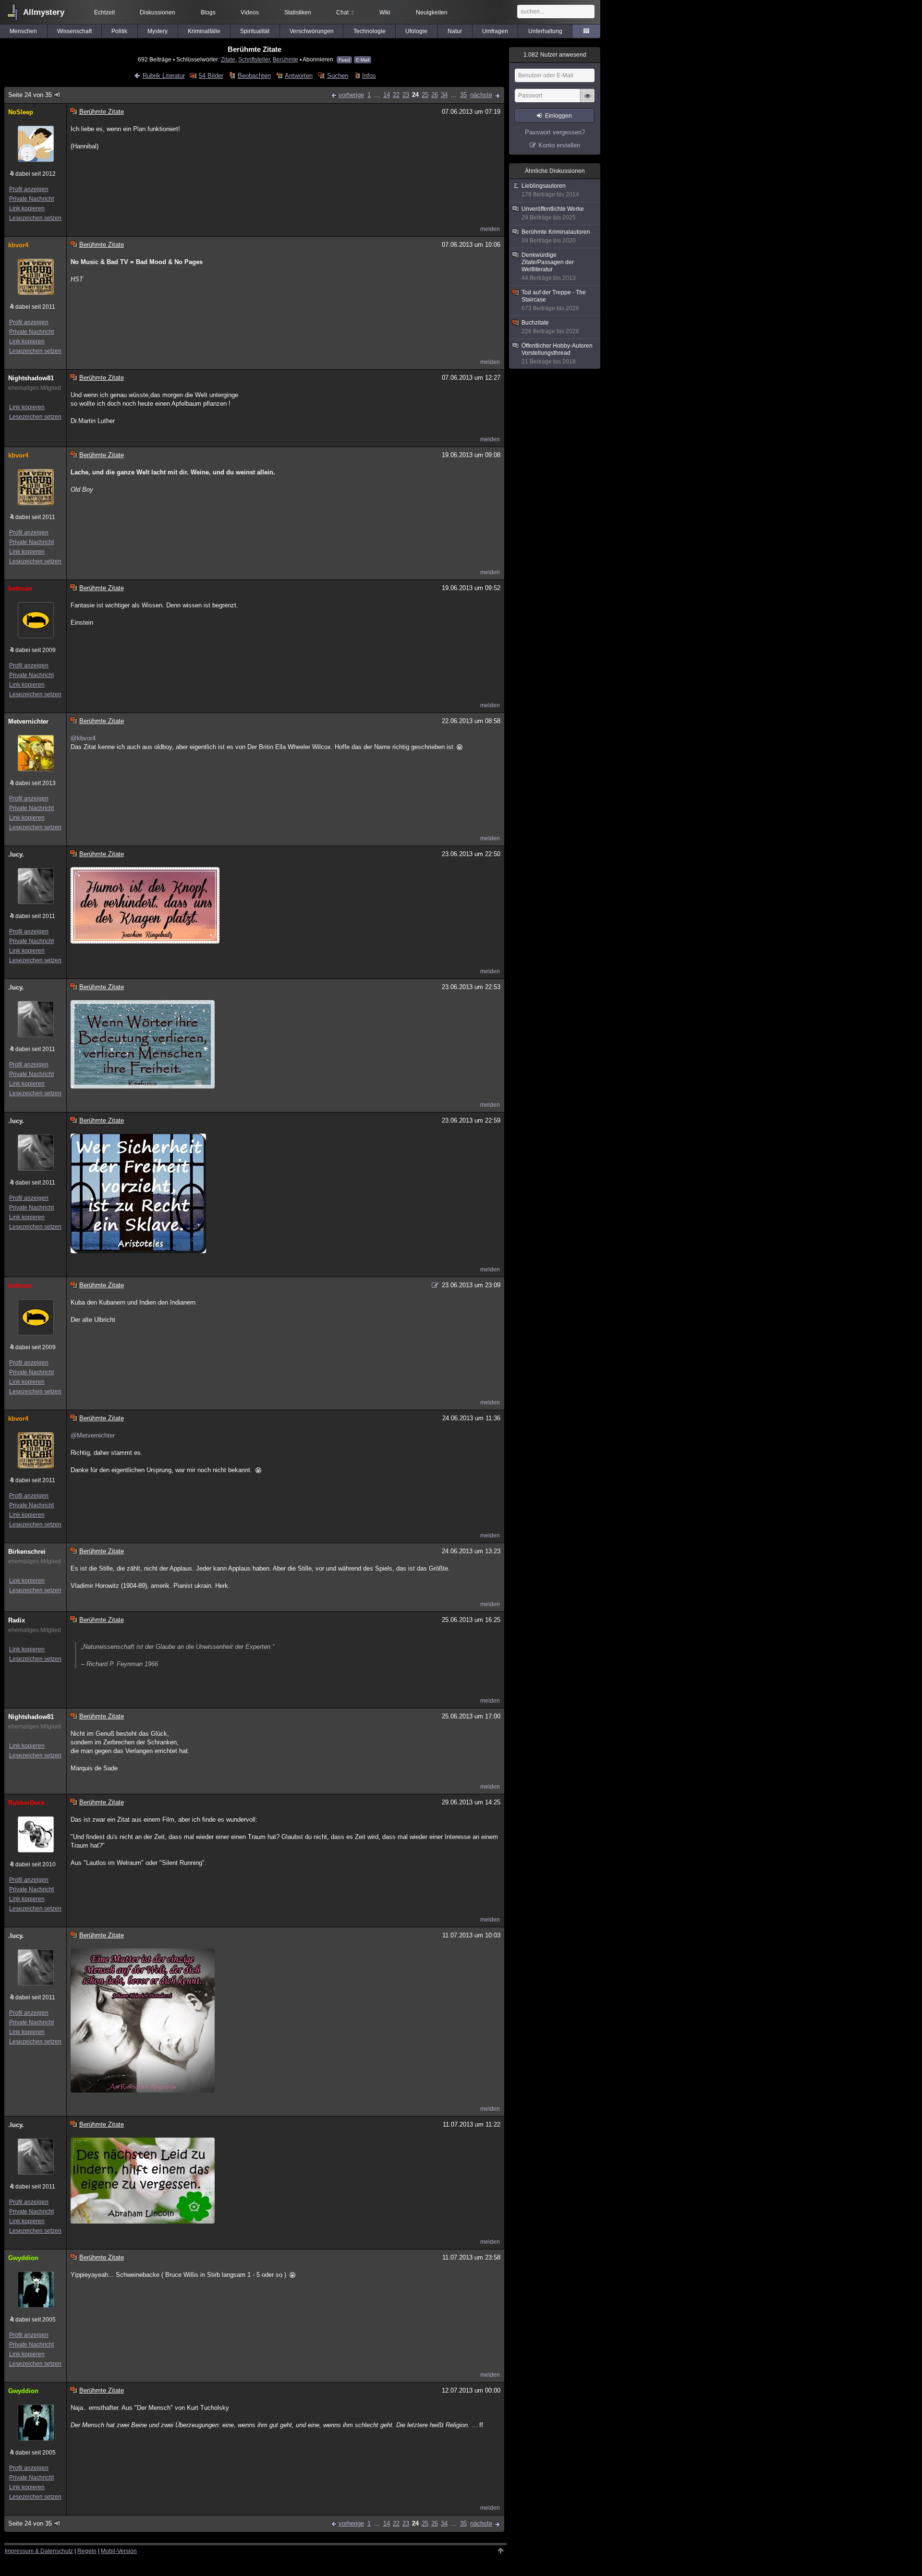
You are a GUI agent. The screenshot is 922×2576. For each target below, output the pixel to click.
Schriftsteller (254, 59)
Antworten (299, 76)
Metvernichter (28, 721)
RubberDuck (26, 1803)
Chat (345, 12)
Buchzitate (550, 327)
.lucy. (16, 854)
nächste (481, 95)
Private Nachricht (31, 199)
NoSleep (21, 112)
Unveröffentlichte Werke (553, 213)
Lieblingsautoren (550, 190)
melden (490, 229)
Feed (344, 60)
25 (425, 95)
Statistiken (298, 12)
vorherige (351, 95)
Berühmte (285, 59)
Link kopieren (27, 208)
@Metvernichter (93, 1435)
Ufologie (416, 31)
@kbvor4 (83, 738)
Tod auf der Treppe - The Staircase (554, 300)
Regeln (87, 2551)
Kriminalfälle (204, 31)
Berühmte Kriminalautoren (556, 236)
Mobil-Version (119, 2551)
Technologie (370, 31)
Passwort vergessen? (555, 132)
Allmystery (44, 12)
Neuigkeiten (432, 12)
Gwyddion (23, 2258)
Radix (17, 1620)
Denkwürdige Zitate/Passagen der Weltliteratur (549, 266)
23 (406, 95)
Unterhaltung (545, 31)
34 (444, 95)
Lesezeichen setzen (35, 218)
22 (396, 95)
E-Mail (363, 60)
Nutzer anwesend (555, 55)
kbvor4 (18, 245)
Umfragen (495, 31)
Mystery (158, 31)
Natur (455, 31)
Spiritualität (255, 31)
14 (387, 95)
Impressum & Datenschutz (39, 2551)
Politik (119, 31)
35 (463, 95)
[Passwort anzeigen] (587, 101)
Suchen (337, 76)
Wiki (385, 12)
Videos (250, 12)
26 (435, 95)
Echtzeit (104, 12)
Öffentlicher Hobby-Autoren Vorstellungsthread (557, 354)
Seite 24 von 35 (30, 95)
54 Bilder (211, 76)
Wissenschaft (74, 31)
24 (415, 95)
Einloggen (558, 116)
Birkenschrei (27, 1552)
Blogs (208, 12)
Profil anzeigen (29, 189)
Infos (369, 76)
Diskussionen (158, 12)
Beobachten (254, 76)
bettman (20, 588)
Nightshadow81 (31, 378)
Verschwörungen (312, 31)
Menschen (23, 31)
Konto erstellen (559, 145)
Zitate (228, 59)
